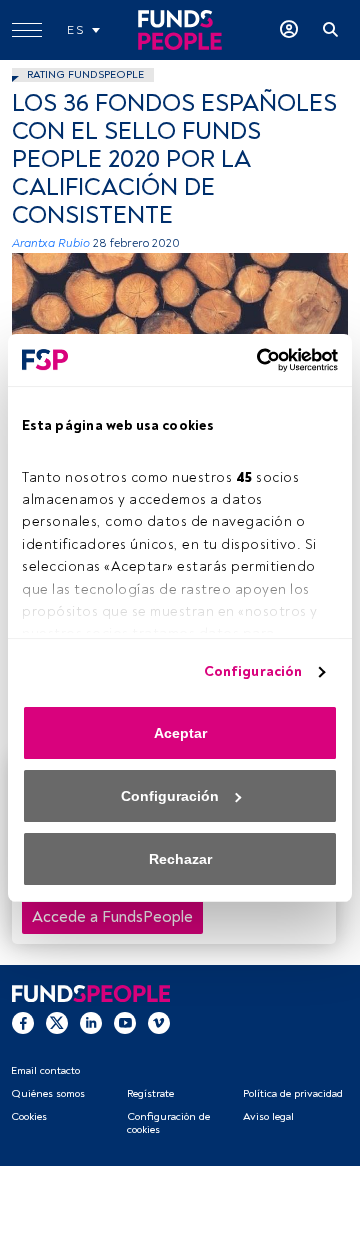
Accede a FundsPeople (112, 917)
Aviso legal (268, 1116)
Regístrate (150, 1093)
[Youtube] (125, 1022)
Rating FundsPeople (85, 74)
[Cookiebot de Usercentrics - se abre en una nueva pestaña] (255, 360)
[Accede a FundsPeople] (289, 30)
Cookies (29, 1116)
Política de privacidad (293, 1093)
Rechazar (180, 859)
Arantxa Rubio (51, 243)
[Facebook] (23, 1022)
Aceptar (180, 733)
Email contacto (45, 1070)
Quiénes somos (48, 1093)
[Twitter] (57, 1022)
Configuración (253, 671)
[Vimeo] (159, 1022)
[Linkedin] (91, 1022)
